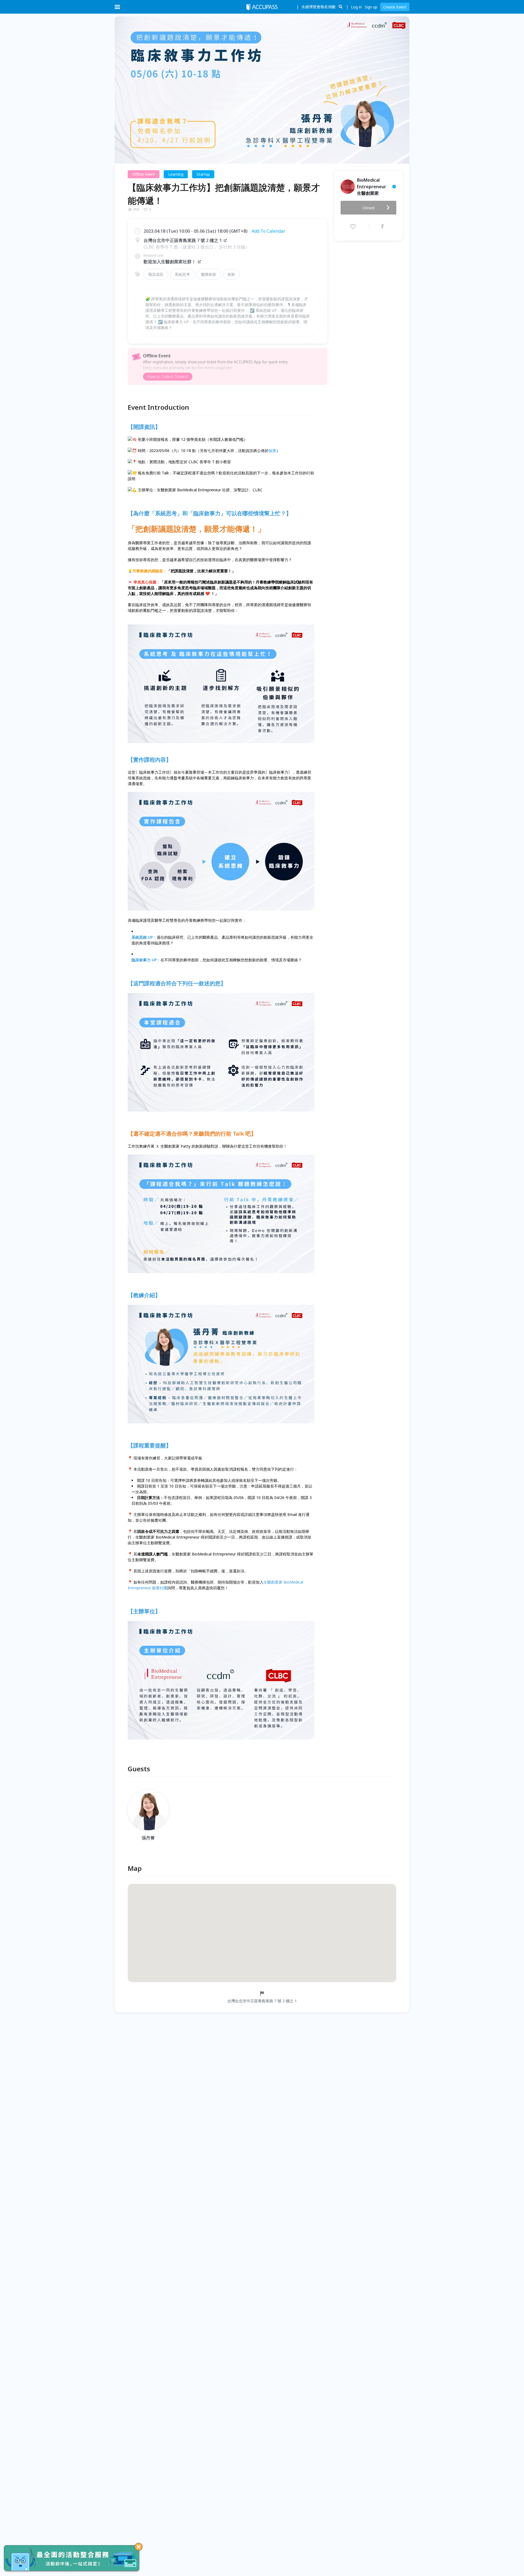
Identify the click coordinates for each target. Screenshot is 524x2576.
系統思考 (182, 274)
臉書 (272, 451)
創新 (231, 274)
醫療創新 (209, 274)
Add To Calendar (268, 231)
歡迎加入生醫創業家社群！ (170, 262)
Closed (368, 208)
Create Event (395, 7)
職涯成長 (156, 274)
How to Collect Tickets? (168, 377)
